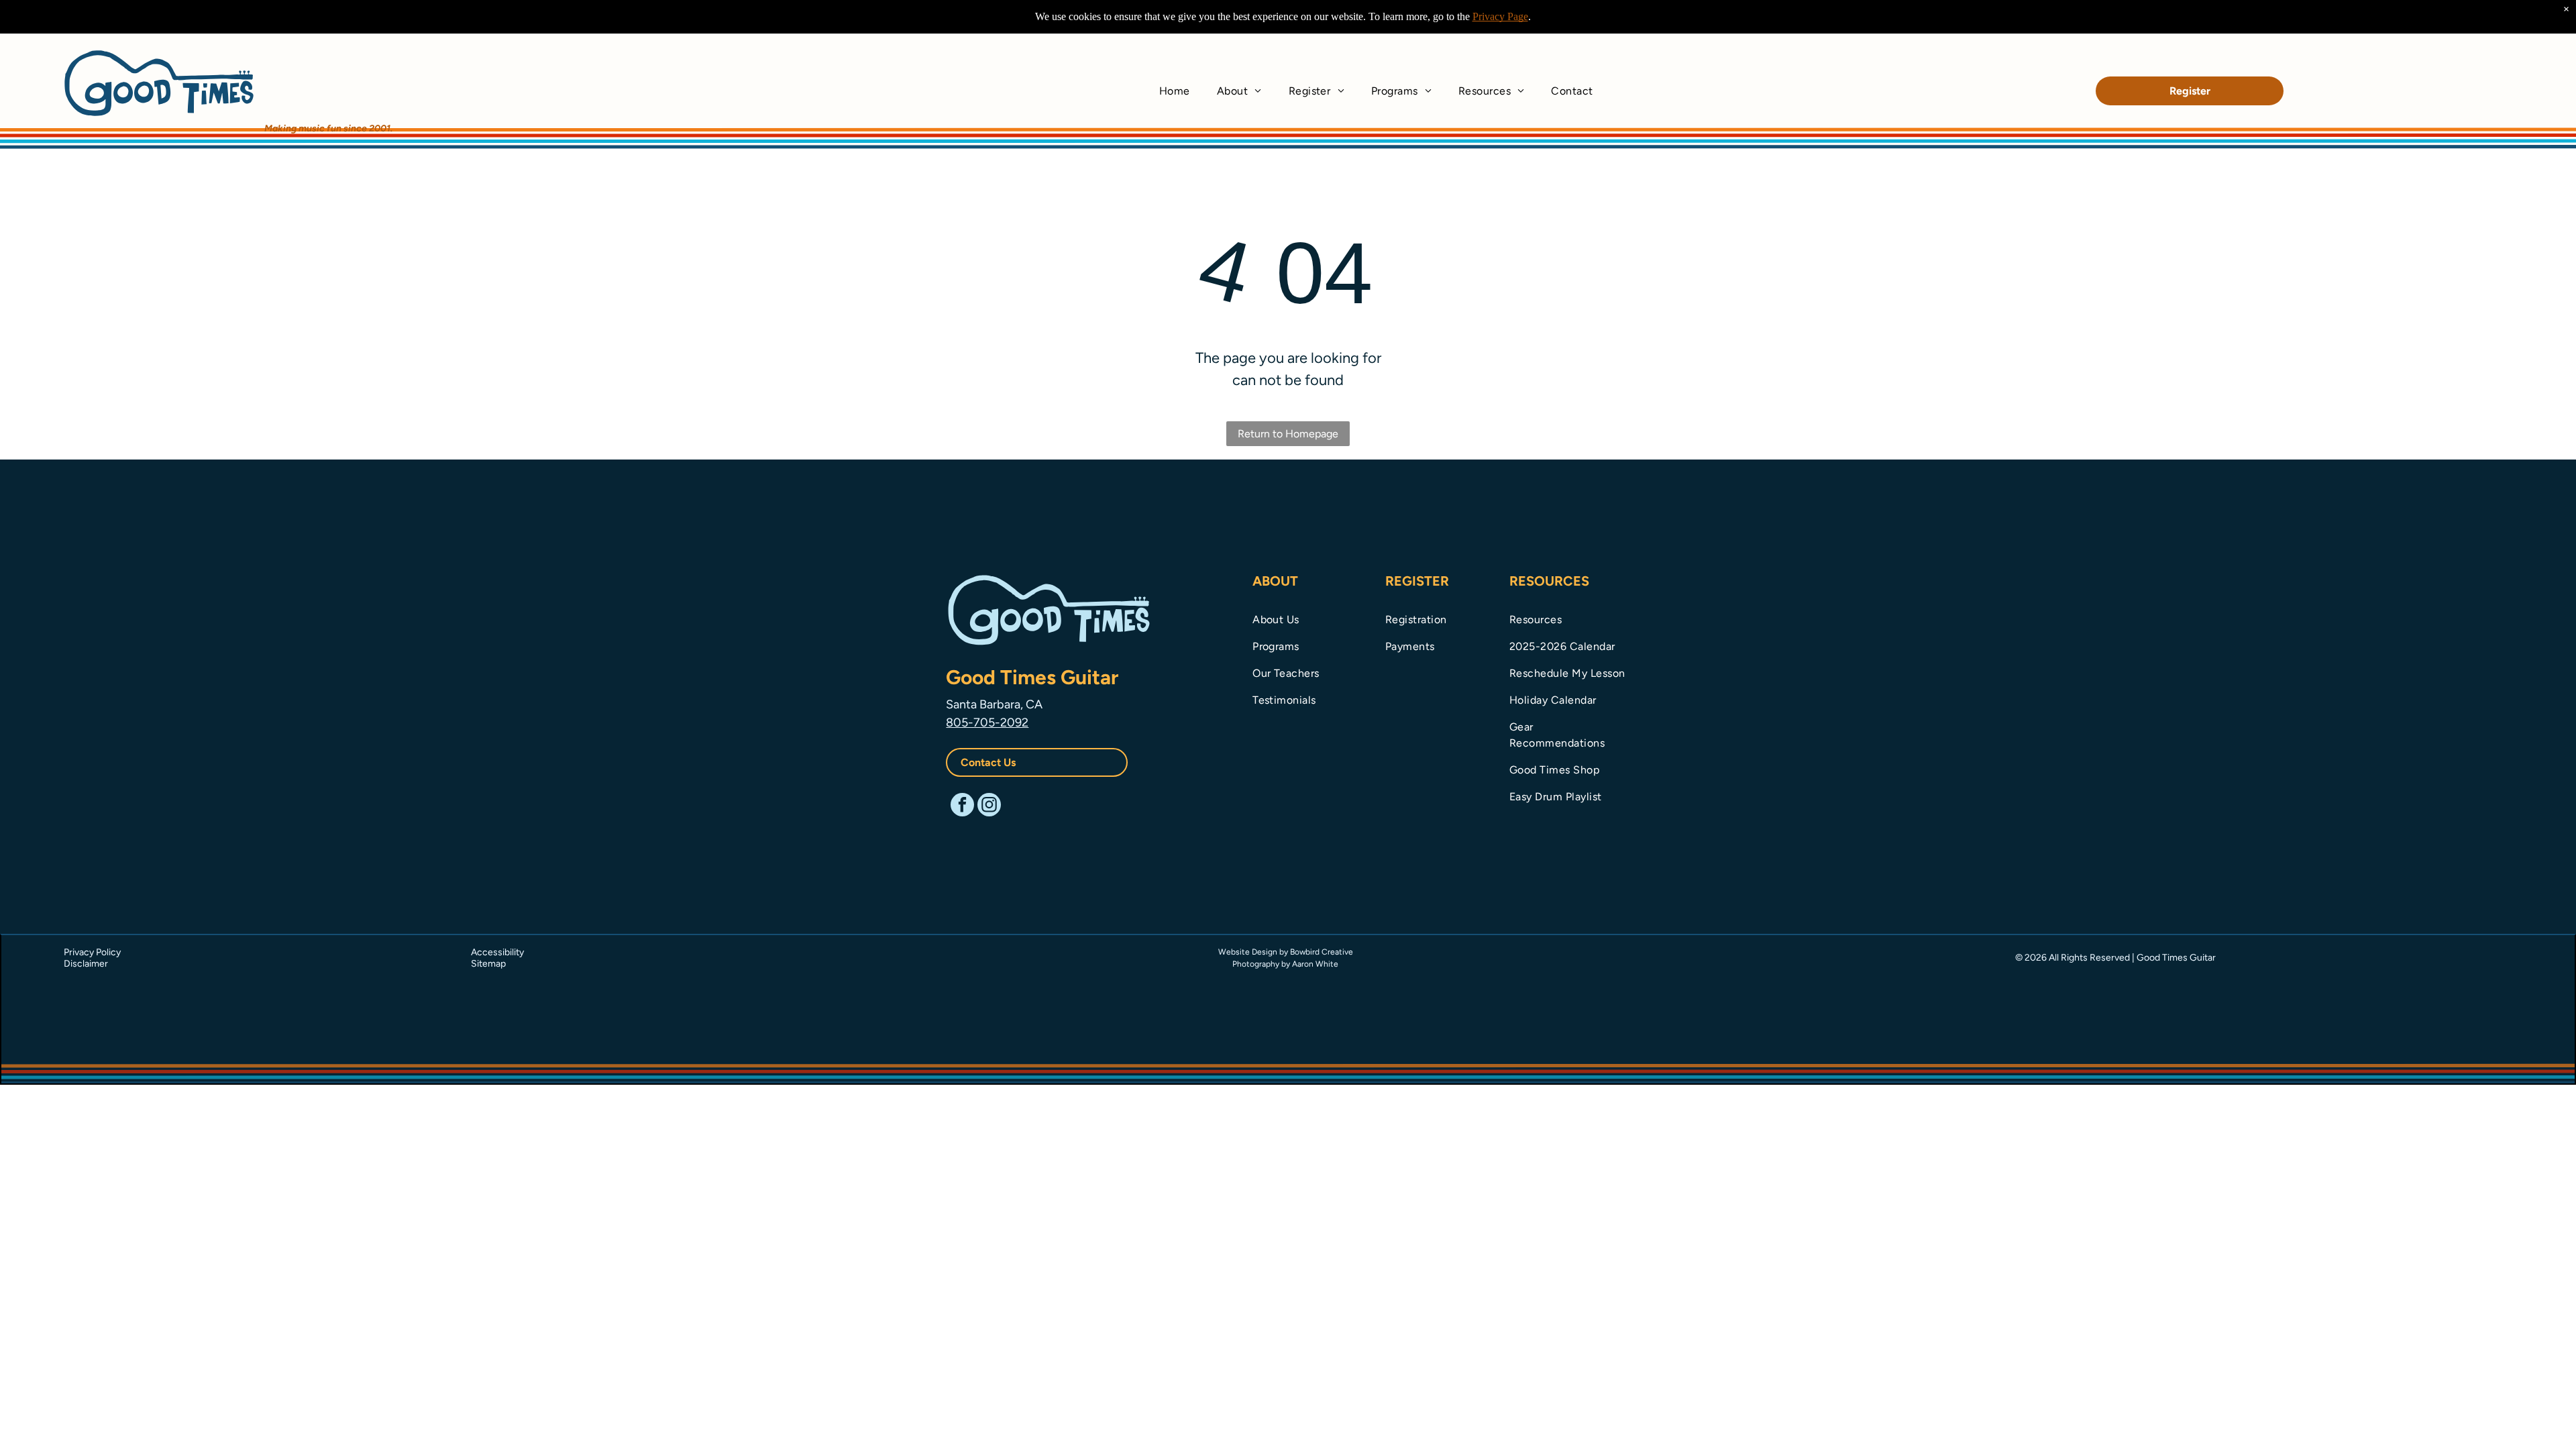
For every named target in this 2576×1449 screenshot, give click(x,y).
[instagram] (989, 806)
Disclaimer (86, 964)
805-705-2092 (987, 722)
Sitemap (488, 964)
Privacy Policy (92, 952)
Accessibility (497, 952)
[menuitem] (1175, 91)
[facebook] (962, 806)
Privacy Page (1500, 16)
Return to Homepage (1288, 434)
